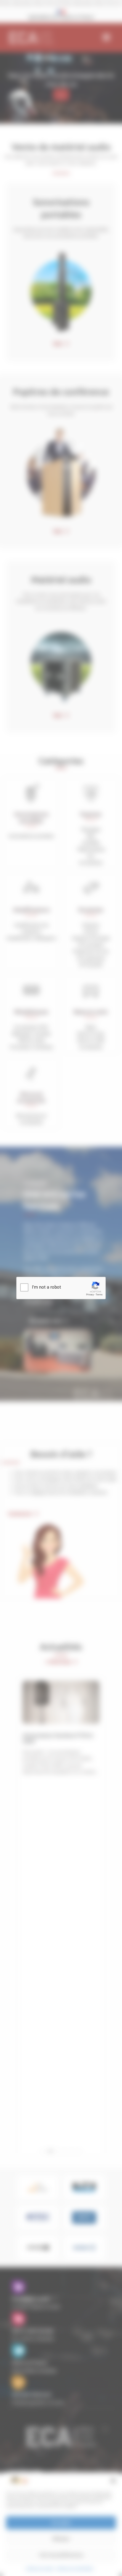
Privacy (90, 1295)
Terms (99, 1295)
